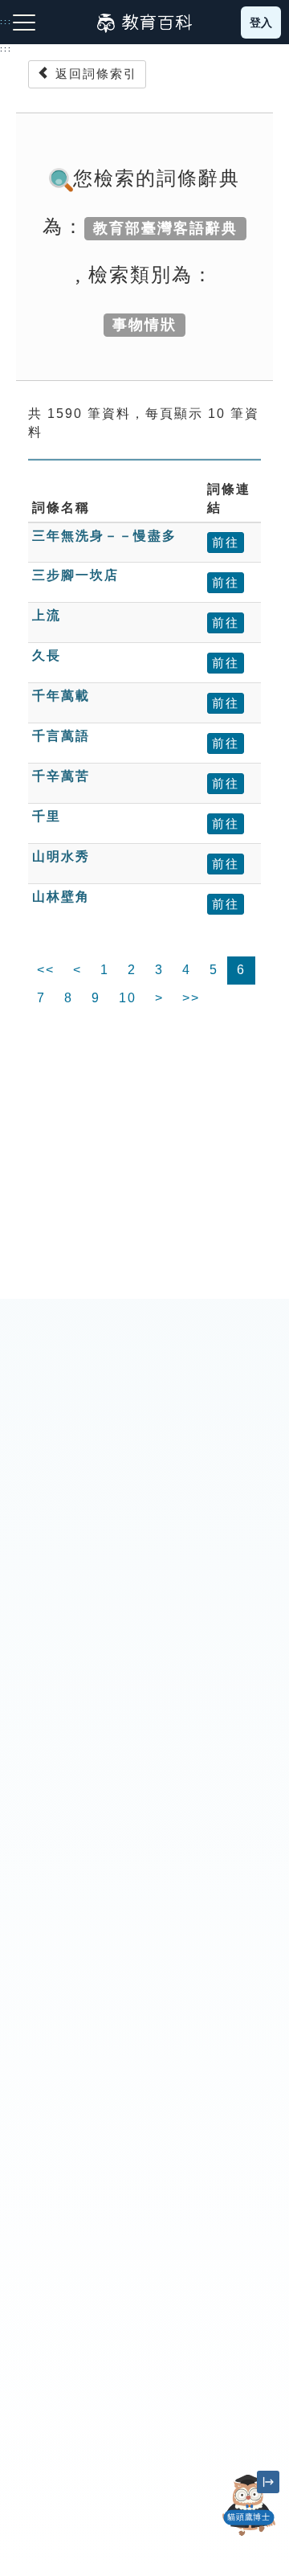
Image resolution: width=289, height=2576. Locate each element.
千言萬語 (61, 736)
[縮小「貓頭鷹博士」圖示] (268, 2482)
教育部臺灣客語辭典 (165, 228)
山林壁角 (61, 897)
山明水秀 (61, 856)
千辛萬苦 (61, 776)
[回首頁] (144, 23)
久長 (47, 655)
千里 (47, 816)
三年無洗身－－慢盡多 (104, 536)
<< (46, 970)
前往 (226, 542)
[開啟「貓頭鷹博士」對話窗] (249, 2505)
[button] (249, 2536)
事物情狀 (144, 325)
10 (128, 998)
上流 (47, 615)
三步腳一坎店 (75, 575)
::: (6, 49)
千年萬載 (61, 696)
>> (191, 998)
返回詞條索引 (94, 74)
